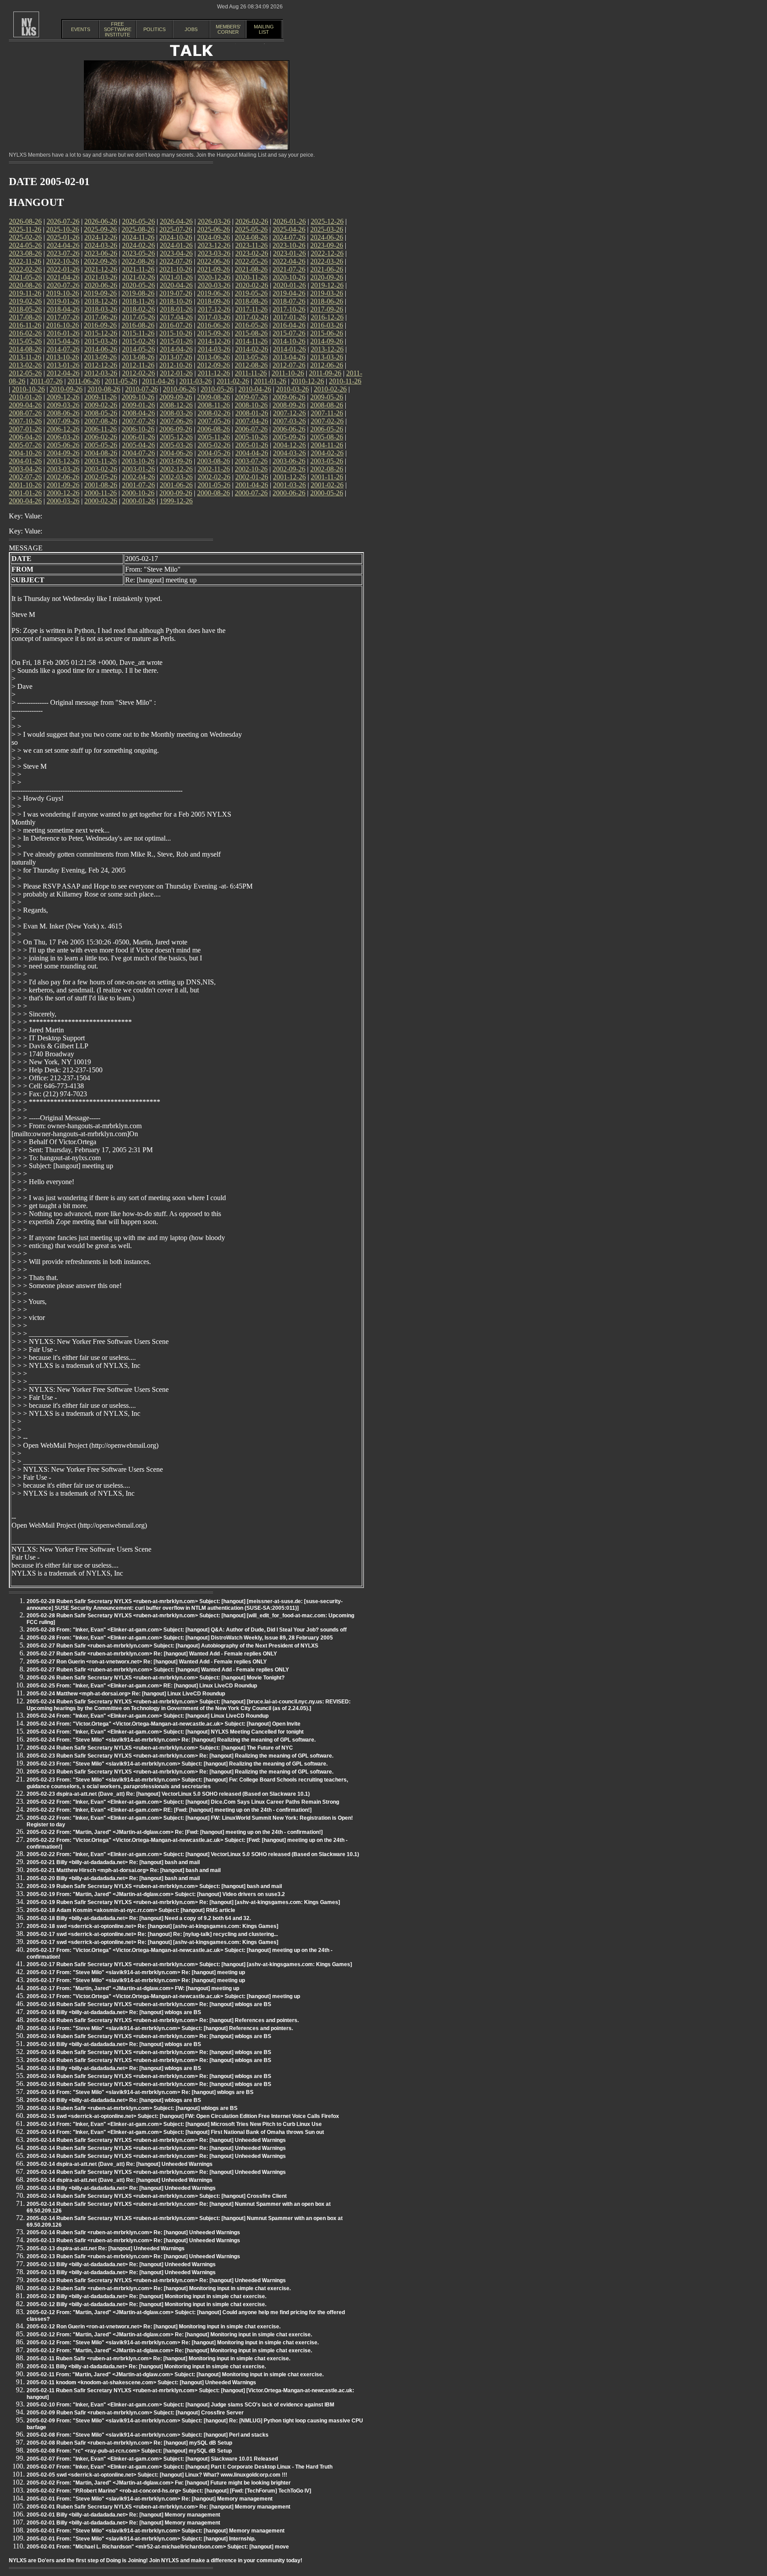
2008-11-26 (214, 405)
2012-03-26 (101, 373)
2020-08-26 (25, 285)
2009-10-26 (138, 397)
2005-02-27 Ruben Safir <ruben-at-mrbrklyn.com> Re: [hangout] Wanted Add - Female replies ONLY (152, 1654)
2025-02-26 (25, 237)
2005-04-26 (138, 445)
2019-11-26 (25, 293)
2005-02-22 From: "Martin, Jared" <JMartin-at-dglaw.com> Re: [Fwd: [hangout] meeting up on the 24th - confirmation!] (175, 1832)
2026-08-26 (25, 221)
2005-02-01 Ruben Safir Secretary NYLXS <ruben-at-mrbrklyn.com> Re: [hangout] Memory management (158, 2507)
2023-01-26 (289, 253)
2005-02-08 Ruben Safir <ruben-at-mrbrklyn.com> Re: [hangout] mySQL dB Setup (129, 2443)
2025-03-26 (327, 229)
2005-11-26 (214, 437)
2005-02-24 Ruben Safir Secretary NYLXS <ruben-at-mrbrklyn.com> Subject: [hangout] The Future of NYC (160, 1748)
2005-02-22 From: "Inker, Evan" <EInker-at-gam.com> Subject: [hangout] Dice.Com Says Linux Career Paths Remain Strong (183, 1802)
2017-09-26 (327, 309)
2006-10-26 (138, 429)
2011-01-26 (270, 381)
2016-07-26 (176, 325)
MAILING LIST (264, 29)
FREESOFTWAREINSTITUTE (118, 29)
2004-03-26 (289, 453)
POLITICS (154, 29)
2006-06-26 (289, 429)
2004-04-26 (252, 453)
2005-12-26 (176, 437)
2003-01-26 (138, 469)
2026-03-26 (214, 221)
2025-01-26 (63, 237)
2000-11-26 (101, 493)
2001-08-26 (101, 485)
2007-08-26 (101, 421)
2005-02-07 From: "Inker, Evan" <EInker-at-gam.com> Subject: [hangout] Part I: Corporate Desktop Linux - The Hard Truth (180, 2467)
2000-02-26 (101, 501)
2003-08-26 (213, 461)
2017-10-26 (289, 309)
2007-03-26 (289, 421)
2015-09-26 (213, 333)
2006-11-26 (101, 429)
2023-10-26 (289, 245)
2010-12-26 (308, 381)
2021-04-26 (63, 277)
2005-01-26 (252, 445)
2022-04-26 (289, 261)
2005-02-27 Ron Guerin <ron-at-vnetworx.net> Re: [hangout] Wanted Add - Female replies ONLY (147, 1662)
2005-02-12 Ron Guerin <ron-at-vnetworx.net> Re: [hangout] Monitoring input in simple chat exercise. (154, 2327)
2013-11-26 (25, 357)
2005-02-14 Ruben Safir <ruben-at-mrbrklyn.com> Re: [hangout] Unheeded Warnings (133, 2232)
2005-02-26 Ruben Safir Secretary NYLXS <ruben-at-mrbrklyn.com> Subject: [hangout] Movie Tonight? (156, 1678)
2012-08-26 (251, 365)
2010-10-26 (28, 389)
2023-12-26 (214, 245)
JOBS (191, 29)
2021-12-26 (101, 269)
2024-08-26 (251, 237)
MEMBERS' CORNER (228, 29)
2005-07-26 (25, 445)
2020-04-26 (176, 285)
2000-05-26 (327, 493)
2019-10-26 (63, 293)
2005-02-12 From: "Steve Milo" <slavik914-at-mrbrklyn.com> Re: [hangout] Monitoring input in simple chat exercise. (173, 2343)
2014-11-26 (251, 341)
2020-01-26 (289, 285)
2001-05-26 (214, 485)
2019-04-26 (289, 293)
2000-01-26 (138, 501)
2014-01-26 (289, 349)
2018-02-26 (138, 309)
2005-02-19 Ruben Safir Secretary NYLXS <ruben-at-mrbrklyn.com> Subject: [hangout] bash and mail (154, 1886)
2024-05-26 (25, 245)
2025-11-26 (25, 229)
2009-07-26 (251, 397)
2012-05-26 (25, 373)
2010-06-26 (179, 389)
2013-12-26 (327, 349)
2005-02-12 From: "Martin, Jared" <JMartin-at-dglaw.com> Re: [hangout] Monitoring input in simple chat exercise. (169, 2335)
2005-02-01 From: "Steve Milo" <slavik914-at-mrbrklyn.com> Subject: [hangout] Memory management (156, 2531)
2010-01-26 (25, 397)
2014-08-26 (25, 349)
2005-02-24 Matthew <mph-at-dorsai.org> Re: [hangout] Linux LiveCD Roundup (126, 1694)
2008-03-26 (176, 413)
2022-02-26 (25, 269)
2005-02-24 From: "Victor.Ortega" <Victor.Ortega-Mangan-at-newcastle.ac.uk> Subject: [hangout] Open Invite (164, 1724)
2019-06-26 (213, 293)
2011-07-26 (46, 381)
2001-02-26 (327, 485)
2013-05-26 (251, 357)
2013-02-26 (25, 365)
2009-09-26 (176, 397)
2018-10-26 (176, 301)
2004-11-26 (327, 445)
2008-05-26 (101, 413)
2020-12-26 (214, 277)
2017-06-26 (101, 317)
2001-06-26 (176, 485)
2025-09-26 (100, 229)
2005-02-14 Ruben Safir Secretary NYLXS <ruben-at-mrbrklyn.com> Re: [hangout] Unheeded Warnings (156, 2140)
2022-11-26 (25, 261)
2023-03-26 (214, 253)
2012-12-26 (101, 365)
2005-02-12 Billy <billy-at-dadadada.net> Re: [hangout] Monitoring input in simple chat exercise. (146, 2296)
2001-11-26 (327, 477)
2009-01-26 (138, 405)
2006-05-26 (327, 429)
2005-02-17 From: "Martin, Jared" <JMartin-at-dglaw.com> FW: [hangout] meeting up (133, 1988)
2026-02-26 (252, 221)
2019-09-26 (100, 293)
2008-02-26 (214, 413)
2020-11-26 (251, 277)
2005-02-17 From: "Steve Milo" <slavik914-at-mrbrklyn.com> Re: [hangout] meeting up (136, 1972)
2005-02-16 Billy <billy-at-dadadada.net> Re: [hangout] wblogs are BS (114, 2012)
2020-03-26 (214, 285)
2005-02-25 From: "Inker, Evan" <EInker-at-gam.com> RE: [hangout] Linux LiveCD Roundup (142, 1686)
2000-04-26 (25, 501)
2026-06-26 (101, 221)
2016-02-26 (25, 333)
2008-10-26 (251, 405)
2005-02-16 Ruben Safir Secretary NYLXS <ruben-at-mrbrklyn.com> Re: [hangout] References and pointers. (163, 2020)
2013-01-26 (63, 365)
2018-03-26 (101, 309)
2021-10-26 (176, 269)
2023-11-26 (251, 245)
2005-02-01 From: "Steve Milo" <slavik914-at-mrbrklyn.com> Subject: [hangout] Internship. (141, 2539)
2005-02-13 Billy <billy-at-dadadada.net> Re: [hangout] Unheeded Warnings (121, 2264)
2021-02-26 (138, 277)
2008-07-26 (25, 413)
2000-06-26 (289, 493)
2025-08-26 (138, 229)
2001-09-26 (63, 485)
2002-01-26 (252, 477)
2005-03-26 (176, 445)
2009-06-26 (289, 397)
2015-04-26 (63, 341)
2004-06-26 (176, 453)
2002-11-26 (214, 469)
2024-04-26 (63, 245)
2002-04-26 (138, 477)
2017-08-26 (25, 317)
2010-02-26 (330, 389)
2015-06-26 (327, 333)
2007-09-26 (63, 421)
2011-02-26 (233, 381)
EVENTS (81, 29)
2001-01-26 (25, 493)
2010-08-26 (104, 389)
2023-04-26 (176, 253)
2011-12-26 (214, 373)
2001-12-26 (289, 477)
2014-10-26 (289, 341)
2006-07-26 (251, 429)
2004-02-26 (327, 453)
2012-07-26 (289, 365)
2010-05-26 (217, 389)
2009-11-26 (101, 397)
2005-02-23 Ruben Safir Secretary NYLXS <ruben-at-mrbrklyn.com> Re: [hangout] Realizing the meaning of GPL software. (180, 1756)
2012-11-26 (138, 365)
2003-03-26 (63, 469)
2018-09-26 (213, 301)
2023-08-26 (25, 253)
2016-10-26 (63, 325)
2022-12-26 (327, 253)
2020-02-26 (252, 285)
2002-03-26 (176, 477)
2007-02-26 (327, 421)
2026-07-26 (63, 221)
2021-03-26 (101, 277)
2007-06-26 (176, 421)
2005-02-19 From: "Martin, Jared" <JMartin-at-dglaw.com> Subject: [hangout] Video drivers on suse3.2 (156, 1894)
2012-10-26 (176, 365)
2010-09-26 (66, 389)
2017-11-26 (251, 309)
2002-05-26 (101, 477)
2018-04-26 (63, 309)
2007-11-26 (327, 413)
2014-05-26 (138, 349)
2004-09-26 (63, 453)
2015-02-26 (138, 341)
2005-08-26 (327, 437)
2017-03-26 (214, 317)
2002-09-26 (289, 469)
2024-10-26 (176, 237)
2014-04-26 (176, 349)
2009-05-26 (327, 397)
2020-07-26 (63, 285)
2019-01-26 (63, 301)
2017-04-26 (176, 317)
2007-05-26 (214, 421)
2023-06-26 (101, 253)
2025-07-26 (176, 229)
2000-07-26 (251, 493)
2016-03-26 (327, 325)
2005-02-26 (214, 445)
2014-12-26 (214, 341)
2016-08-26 (138, 325)
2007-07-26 (138, 421)
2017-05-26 (138, 317)
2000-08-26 (213, 493)
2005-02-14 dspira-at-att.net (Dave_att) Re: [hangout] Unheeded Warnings (120, 2164)
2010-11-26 (345, 381)
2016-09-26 (100, 325)
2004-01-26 (25, 461)
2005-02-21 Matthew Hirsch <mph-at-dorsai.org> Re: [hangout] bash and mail (124, 1870)
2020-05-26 (138, 285)
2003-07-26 (251, 461)
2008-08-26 (327, 405)
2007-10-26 (25, 421)
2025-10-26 (63, 229)
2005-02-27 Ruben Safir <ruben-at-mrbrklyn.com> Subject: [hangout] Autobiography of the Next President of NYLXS (172, 1646)
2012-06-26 (327, 365)
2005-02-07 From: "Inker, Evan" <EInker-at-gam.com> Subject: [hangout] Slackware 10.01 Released (152, 2459)
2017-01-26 (289, 317)
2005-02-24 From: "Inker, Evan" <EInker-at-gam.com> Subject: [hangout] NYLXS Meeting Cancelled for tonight (165, 1732)
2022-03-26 (327, 261)
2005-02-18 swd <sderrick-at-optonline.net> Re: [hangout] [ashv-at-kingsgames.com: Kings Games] (152, 1926)
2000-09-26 (176, 493)
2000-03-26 (63, 501)
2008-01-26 (252, 413)
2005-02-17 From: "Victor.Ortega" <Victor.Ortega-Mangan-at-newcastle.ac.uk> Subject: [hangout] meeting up (163, 1996)
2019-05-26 (251, 293)
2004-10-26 (25, 453)
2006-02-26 (101, 437)
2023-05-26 (138, 253)
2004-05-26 (214, 453)
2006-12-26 (63, 429)
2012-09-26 (213, 365)
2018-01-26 (176, 309)
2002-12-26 (176, 469)
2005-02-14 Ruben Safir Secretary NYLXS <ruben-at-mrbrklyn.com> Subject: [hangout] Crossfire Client (157, 2196)
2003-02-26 (101, 469)
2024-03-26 (101, 245)
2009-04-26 (25, 405)
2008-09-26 (289, 405)
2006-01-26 (138, 437)
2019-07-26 (176, 293)
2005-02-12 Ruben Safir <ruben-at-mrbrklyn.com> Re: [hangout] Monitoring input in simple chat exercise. (159, 2288)
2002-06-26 (63, 477)
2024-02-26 (138, 245)
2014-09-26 (327, 341)
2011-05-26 (121, 381)
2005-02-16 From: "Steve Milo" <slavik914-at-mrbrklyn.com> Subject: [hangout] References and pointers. (160, 2028)
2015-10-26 (176, 333)
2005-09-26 (289, 437)
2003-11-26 (101, 461)
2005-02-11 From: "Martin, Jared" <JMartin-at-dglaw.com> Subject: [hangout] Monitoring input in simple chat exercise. (175, 2375)
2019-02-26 (25, 301)
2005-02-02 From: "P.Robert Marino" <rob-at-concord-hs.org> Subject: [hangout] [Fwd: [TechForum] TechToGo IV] (169, 2491)
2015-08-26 (251, 333)
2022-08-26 (138, 261)
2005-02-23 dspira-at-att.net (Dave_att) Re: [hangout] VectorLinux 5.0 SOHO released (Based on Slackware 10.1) (168, 1794)
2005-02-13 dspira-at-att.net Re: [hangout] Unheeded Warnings (106, 2248)
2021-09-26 (213, 269)
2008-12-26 (176, 405)
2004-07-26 (138, 453)
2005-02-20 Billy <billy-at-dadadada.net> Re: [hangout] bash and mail (113, 1878)
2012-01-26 (176, 373)
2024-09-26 (213, 237)
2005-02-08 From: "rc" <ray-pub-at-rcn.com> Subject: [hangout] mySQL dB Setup (129, 2451)
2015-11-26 (138, 333)
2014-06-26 (101, 349)
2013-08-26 (138, 357)
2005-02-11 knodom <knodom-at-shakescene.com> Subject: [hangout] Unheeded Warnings (141, 2382)
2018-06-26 (327, 301)
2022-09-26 (100, 261)
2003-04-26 (25, 469)
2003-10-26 (138, 461)
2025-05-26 (251, 229)
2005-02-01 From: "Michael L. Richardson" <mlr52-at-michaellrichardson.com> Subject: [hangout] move (158, 2547)
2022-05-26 (251, 261)
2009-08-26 (213, 397)
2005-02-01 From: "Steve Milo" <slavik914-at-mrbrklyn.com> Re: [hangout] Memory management (150, 2499)
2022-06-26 (213, 261)
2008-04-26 (138, 413)
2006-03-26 (63, 437)
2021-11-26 (138, 269)
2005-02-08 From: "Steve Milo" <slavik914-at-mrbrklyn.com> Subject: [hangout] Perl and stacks (148, 2435)
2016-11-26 (25, 325)
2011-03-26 (196, 381)
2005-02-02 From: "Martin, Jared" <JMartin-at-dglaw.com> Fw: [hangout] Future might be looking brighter (159, 2483)
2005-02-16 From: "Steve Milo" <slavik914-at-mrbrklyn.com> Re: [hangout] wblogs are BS (140, 2092)
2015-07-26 (289, 333)
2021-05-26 (25, 277)
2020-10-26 (289, 277)
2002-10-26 (251, 469)
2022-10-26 (63, 261)
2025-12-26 (327, 221)
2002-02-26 (214, 477)
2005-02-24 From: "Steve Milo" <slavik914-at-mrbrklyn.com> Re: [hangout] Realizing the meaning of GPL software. (171, 1740)
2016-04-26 (289, 325)
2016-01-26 (63, 333)
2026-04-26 (176, 221)
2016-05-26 (251, 325)
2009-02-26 (101, 405)
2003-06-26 (289, 461)
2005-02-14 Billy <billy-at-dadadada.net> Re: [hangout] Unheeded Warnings (121, 2188)
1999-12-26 (176, 501)
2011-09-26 (325, 373)
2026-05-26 (138, 221)
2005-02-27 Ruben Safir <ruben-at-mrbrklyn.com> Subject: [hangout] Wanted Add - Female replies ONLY (158, 1670)
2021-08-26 (251, 269)
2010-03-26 (293, 389)
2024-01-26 (176, 245)
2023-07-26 (63, 253)
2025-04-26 (289, 229)
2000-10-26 (138, 493)
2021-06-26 (327, 269)
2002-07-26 (25, 477)
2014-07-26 (63, 349)
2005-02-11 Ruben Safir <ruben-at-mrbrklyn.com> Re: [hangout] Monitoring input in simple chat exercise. (158, 2359)
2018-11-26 (138, 301)
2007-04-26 (252, 421)
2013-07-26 (176, 357)
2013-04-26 (289, 357)
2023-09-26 (327, 245)
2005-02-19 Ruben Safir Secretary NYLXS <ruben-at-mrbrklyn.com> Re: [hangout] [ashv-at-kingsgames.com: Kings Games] (183, 1902)
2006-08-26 (213, 429)
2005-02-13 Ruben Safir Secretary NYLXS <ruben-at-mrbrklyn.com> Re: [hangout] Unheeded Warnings (156, 2280)
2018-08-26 (251, 301)
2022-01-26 (63, 269)
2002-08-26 (327, 469)
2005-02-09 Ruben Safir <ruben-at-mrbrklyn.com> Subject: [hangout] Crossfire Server (135, 2413)
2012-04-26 (63, 373)
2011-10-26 (288, 373)
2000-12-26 (63, 493)
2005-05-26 (101, 445)
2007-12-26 (289, 413)
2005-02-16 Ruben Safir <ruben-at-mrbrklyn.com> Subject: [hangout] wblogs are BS (132, 2108)
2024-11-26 (138, 237)
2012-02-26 (138, 373)
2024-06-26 (327, 237)
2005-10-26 (251, 437)
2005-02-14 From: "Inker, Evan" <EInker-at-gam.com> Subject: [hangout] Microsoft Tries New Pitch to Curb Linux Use (174, 2124)
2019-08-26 (138, 293)
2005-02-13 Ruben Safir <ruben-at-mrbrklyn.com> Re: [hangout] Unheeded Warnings (133, 2240)
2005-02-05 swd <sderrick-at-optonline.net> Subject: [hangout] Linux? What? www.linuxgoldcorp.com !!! (157, 2475)
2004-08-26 (101, 453)
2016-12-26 (327, 317)
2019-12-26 (327, 285)
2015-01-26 (176, 341)
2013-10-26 (63, 357)
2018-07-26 (289, 301)
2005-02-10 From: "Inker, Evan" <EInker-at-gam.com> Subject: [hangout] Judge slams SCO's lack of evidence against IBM (180, 2405)
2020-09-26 (327, 277)
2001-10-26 (25, 485)
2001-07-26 (138, 485)
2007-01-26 (25, 429)
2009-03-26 (63, 405)
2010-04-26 (255, 389)
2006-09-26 (176, 429)
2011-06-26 (84, 381)
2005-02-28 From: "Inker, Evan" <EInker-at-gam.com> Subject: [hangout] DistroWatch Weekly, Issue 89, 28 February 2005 (180, 1638)
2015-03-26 (101, 341)
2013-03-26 (327, 357)
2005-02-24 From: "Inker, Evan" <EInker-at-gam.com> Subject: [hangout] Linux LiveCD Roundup (148, 1716)
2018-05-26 (25, 309)
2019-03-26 (327, 293)
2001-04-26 (252, 485)
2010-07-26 (142, 389)
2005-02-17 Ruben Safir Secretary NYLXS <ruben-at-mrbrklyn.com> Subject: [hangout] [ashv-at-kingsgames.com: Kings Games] (189, 1964)
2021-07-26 (289, 269)
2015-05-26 (25, 341)
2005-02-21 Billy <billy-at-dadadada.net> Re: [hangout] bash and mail (113, 1862)
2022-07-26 (176, 261)
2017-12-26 (214, 309)
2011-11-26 (251, 373)
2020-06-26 (101, 285)
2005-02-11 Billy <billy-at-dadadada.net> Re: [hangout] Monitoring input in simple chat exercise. (146, 2367)
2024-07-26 (289, 237)
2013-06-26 (213, 357)
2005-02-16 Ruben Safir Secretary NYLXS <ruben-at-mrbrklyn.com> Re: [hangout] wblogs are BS (149, 2004)
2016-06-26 (213, 325)
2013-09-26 (100, 357)
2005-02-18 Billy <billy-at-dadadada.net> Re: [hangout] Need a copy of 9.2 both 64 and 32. (139, 1918)
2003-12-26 (63, 461)
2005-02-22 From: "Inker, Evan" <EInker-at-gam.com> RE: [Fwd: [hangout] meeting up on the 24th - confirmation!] (169, 1810)
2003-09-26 (176, 461)
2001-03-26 (289, 485)
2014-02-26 (252, 349)
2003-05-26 (327, 461)
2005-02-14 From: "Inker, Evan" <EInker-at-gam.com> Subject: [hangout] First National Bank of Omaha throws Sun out (175, 2132)
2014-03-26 (214, 349)
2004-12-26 (289, 445)
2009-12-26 (63, 397)
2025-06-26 (213, 229)
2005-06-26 (63, 445)
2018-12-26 (101, 301)
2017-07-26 (63, 317)
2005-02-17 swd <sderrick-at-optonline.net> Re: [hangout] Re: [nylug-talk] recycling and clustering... (152, 1934)
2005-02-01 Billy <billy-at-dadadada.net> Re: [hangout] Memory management (123, 2515)
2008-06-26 (63, 413)
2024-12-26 (101, 237)
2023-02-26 (252, 253)
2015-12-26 (101, 333)
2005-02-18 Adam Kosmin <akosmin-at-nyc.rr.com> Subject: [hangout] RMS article (131, 1910)
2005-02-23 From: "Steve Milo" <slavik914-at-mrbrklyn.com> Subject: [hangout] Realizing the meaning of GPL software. (177, 1764)
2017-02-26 (252, 317)
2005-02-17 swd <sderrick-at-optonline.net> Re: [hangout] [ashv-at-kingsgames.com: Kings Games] (152, 1942)
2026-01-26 (289, 221)
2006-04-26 (25, 437)
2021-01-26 (176, 277)
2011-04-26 (158, 381)
